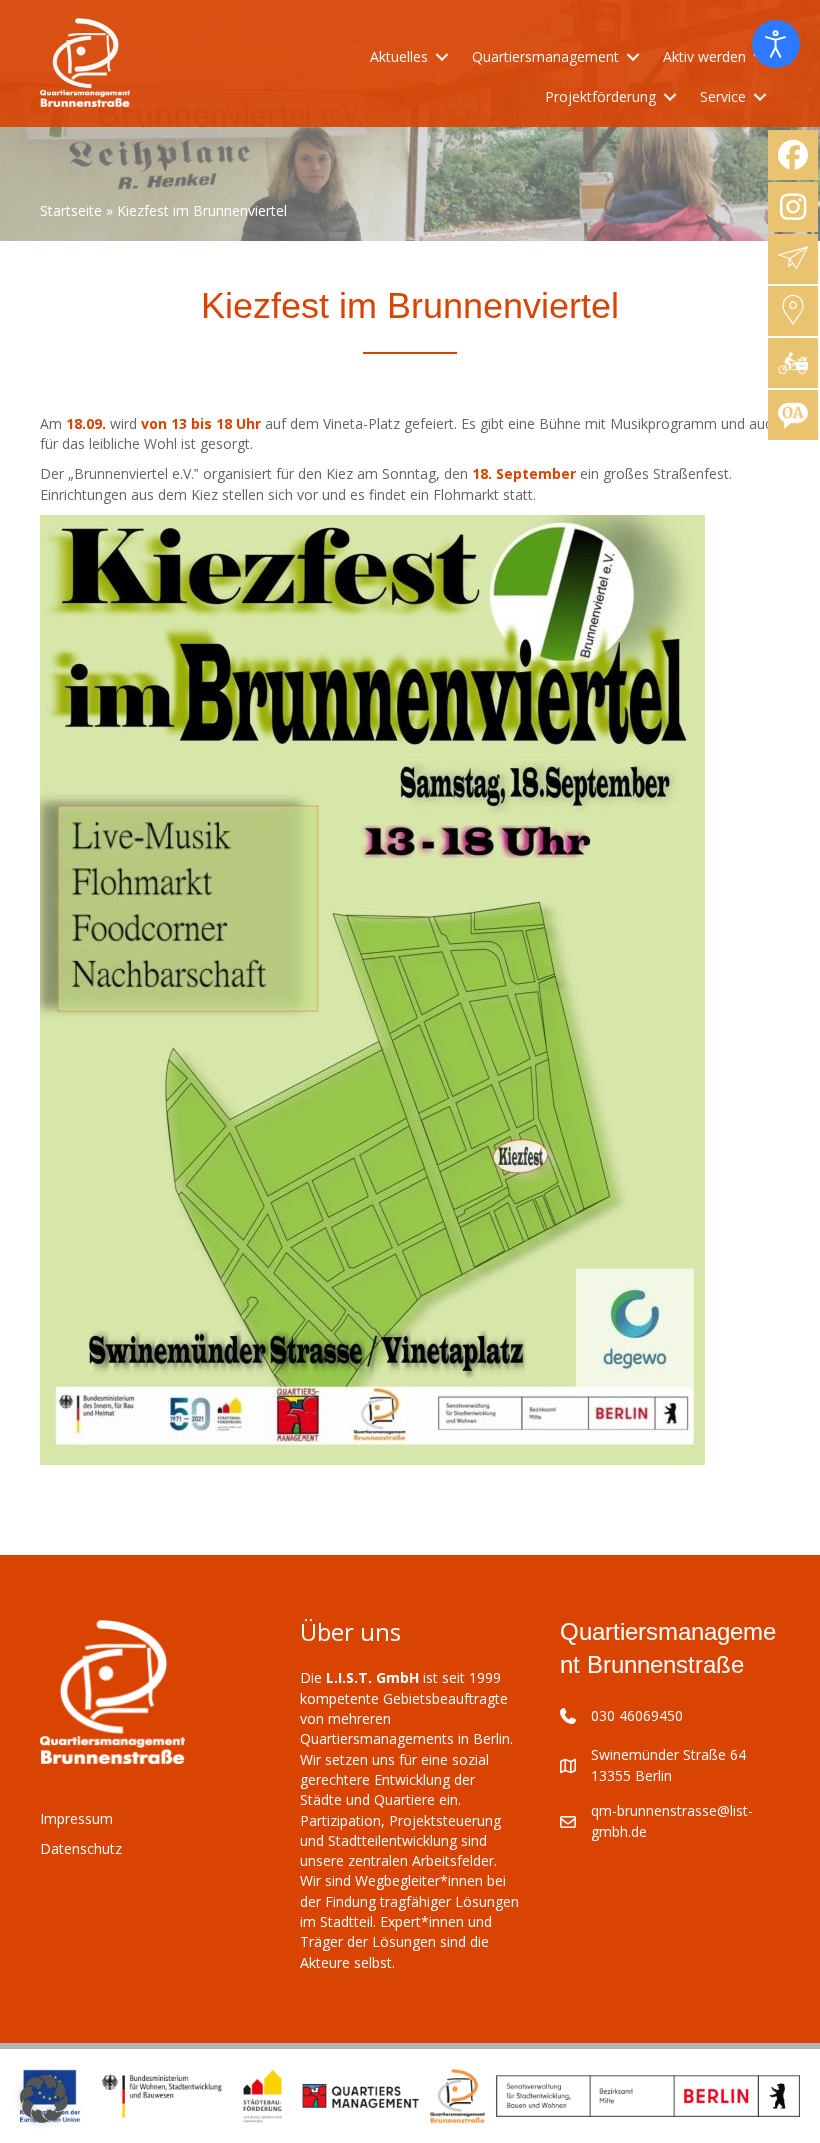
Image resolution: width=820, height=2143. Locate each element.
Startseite (71, 211)
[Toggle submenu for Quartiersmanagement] (633, 56)
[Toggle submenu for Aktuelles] (442, 56)
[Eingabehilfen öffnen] (776, 44)
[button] (44, 2099)
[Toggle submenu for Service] (760, 97)
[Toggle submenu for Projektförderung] (670, 97)
